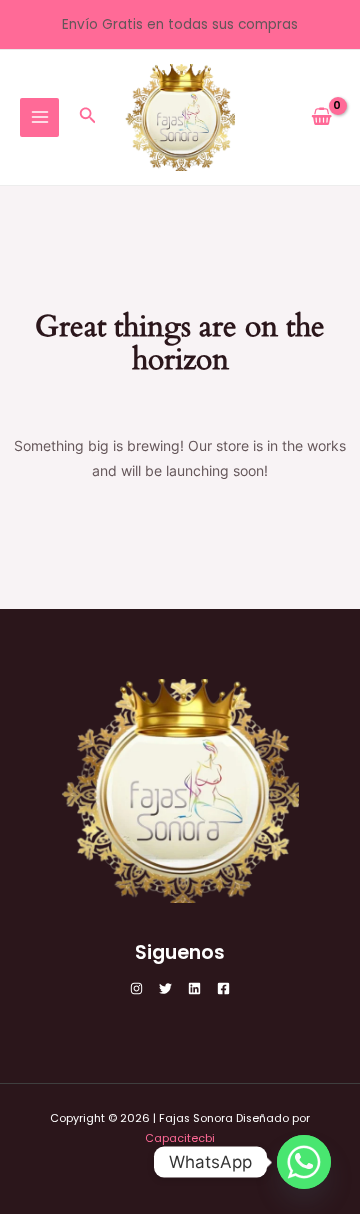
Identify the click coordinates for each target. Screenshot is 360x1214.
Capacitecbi (180, 1138)
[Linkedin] (194, 988)
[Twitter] (165, 988)
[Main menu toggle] (39, 117)
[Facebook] (223, 988)
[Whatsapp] (304, 1162)
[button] (88, 117)
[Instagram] (136, 988)
